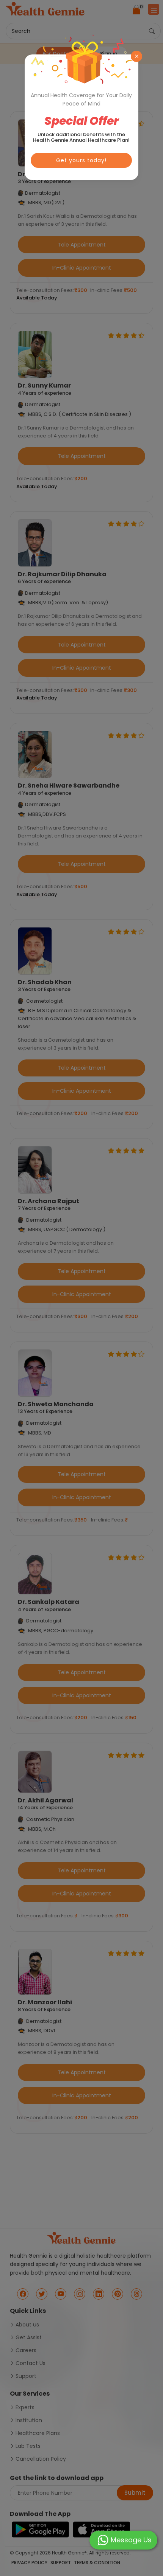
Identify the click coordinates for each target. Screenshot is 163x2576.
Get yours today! (81, 160)
